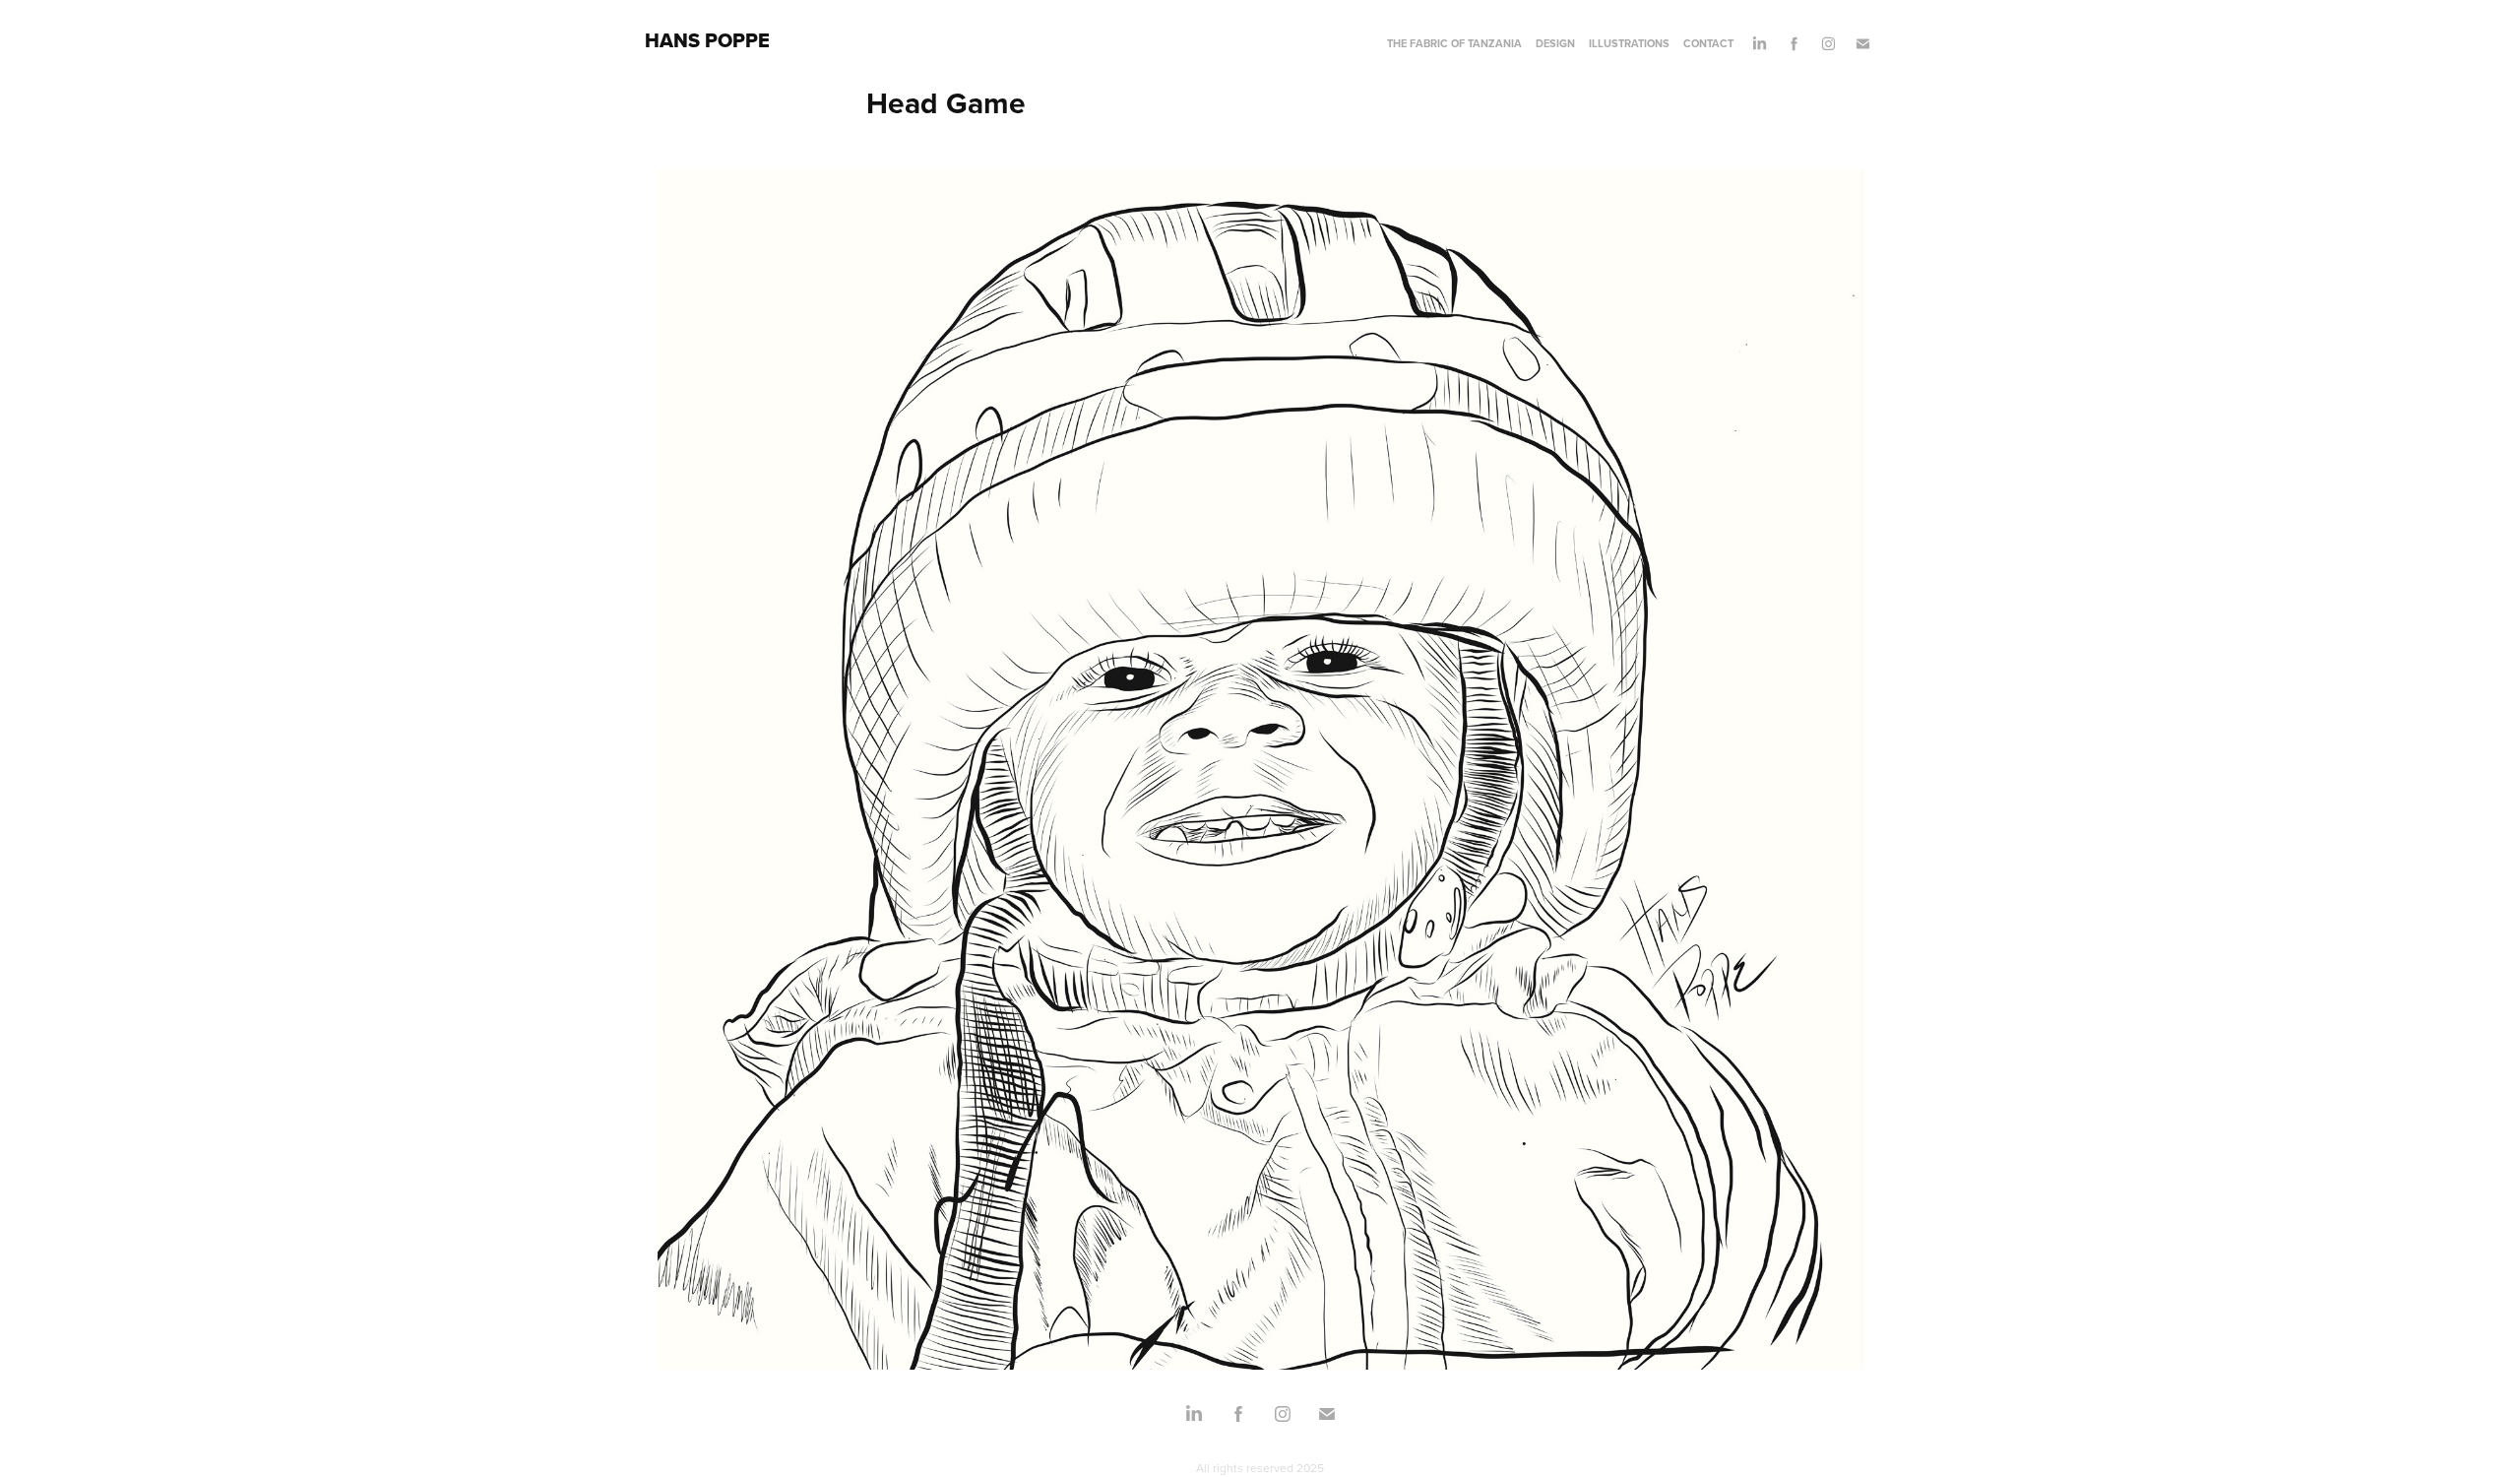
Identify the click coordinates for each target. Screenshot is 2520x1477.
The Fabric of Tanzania (1454, 43)
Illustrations (1629, 43)
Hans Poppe (707, 40)
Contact (1708, 43)
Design (1555, 43)
